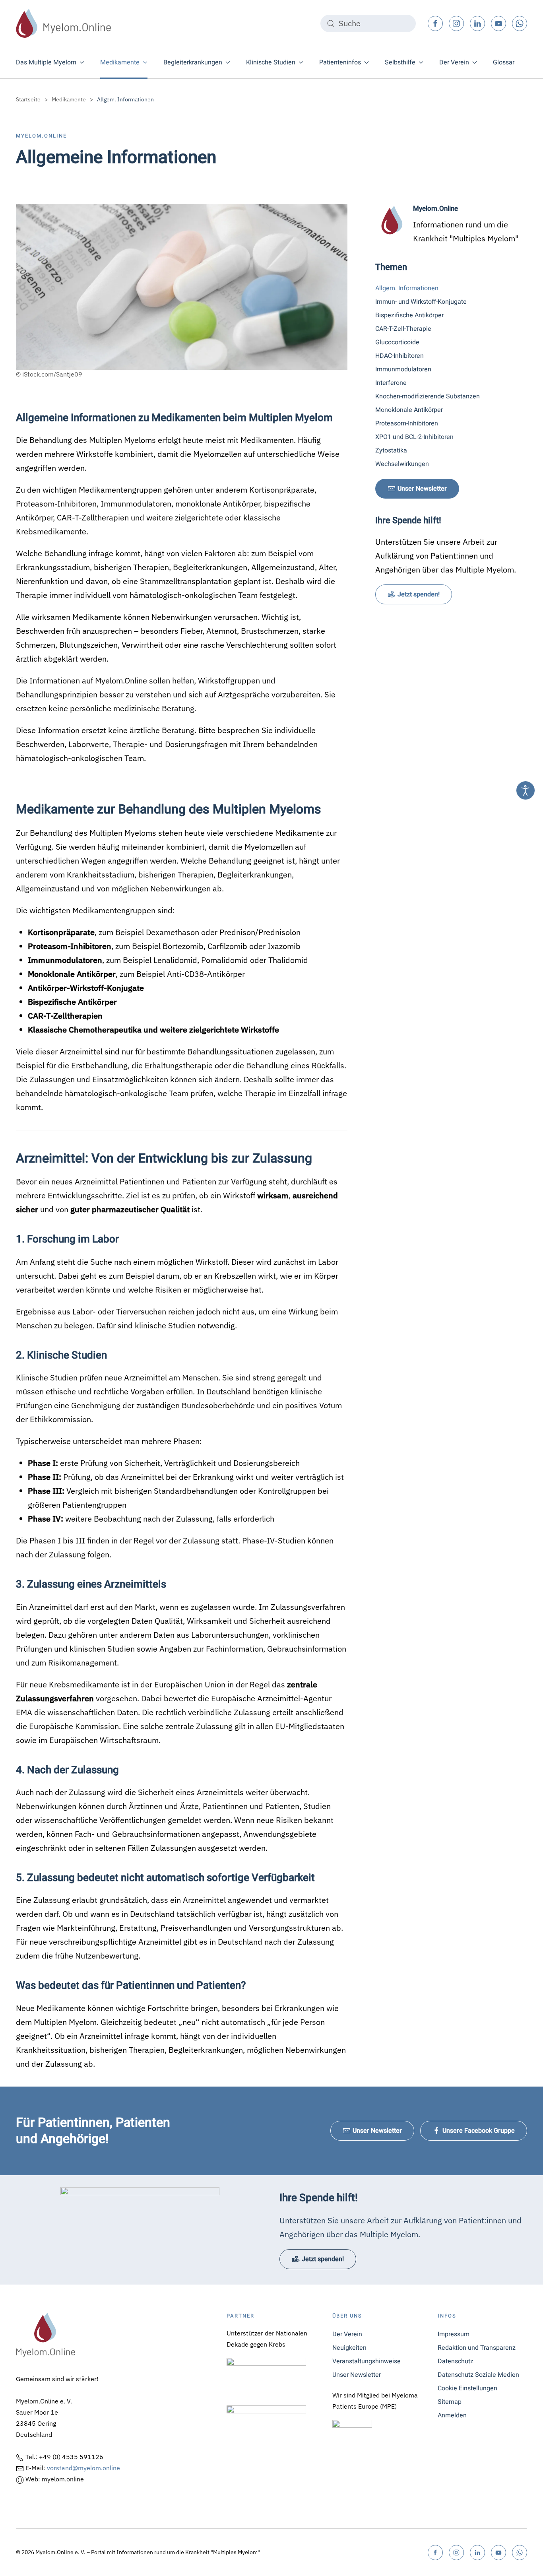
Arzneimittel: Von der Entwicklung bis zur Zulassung (164, 1158)
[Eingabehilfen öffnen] (526, 790)
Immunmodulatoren (403, 369)
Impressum (454, 2334)
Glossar (504, 62)
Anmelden (452, 2415)
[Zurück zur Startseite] (64, 23)
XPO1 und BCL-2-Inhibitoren (414, 437)
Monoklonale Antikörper (409, 410)
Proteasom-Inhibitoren (407, 423)
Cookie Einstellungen (467, 2388)
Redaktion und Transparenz (477, 2348)
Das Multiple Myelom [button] (46, 62)
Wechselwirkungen (402, 464)
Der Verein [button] (454, 62)
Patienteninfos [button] (340, 62)
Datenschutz (456, 2361)
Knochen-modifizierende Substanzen (428, 396)
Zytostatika (391, 450)
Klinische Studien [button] (271, 62)
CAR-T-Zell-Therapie (403, 329)
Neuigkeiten (349, 2348)
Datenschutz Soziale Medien (478, 2375)
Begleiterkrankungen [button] (193, 62)
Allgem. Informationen (407, 288)
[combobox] (368, 23)
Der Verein (347, 2334)
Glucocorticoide (397, 342)
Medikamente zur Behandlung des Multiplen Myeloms (169, 809)
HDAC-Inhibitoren (399, 356)
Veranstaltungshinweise (367, 2361)
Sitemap (450, 2402)
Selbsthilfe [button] (400, 62)
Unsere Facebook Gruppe (479, 2131)
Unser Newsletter (422, 489)
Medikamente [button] (120, 62)
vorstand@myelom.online (83, 2468)
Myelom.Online (41, 136)
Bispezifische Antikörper (409, 315)
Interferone (391, 383)
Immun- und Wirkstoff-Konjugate (421, 302)
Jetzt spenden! (419, 594)
